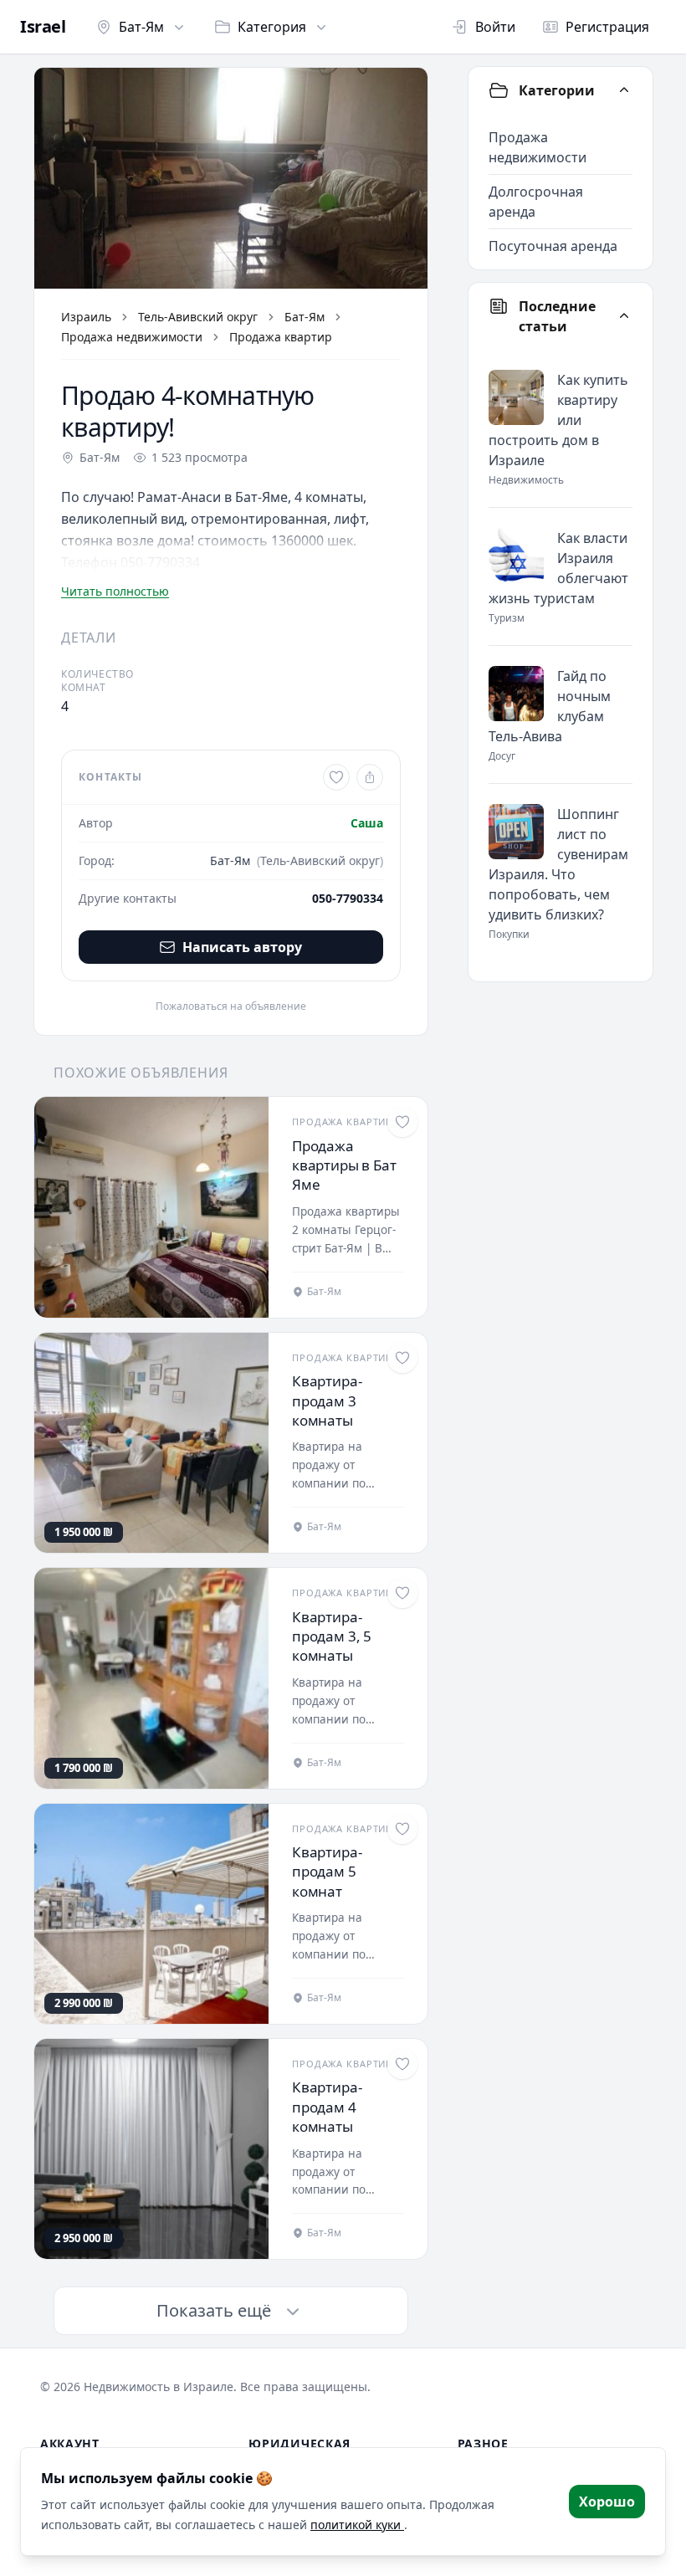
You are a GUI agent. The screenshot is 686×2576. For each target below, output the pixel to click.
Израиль (86, 317)
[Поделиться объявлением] (370, 777)
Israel (43, 27)
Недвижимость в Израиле (159, 2387)
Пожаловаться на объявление (231, 1006)
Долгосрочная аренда (536, 202)
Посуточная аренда (553, 246)
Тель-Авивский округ (198, 317)
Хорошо (607, 2502)
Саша (367, 823)
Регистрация (607, 27)
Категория (272, 27)
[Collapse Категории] (624, 90)
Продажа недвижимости (132, 337)
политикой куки (357, 2525)
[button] (231, 178)
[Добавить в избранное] (336, 777)
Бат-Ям (141, 27)
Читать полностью (115, 591)
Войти (495, 27)
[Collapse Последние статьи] (624, 316)
